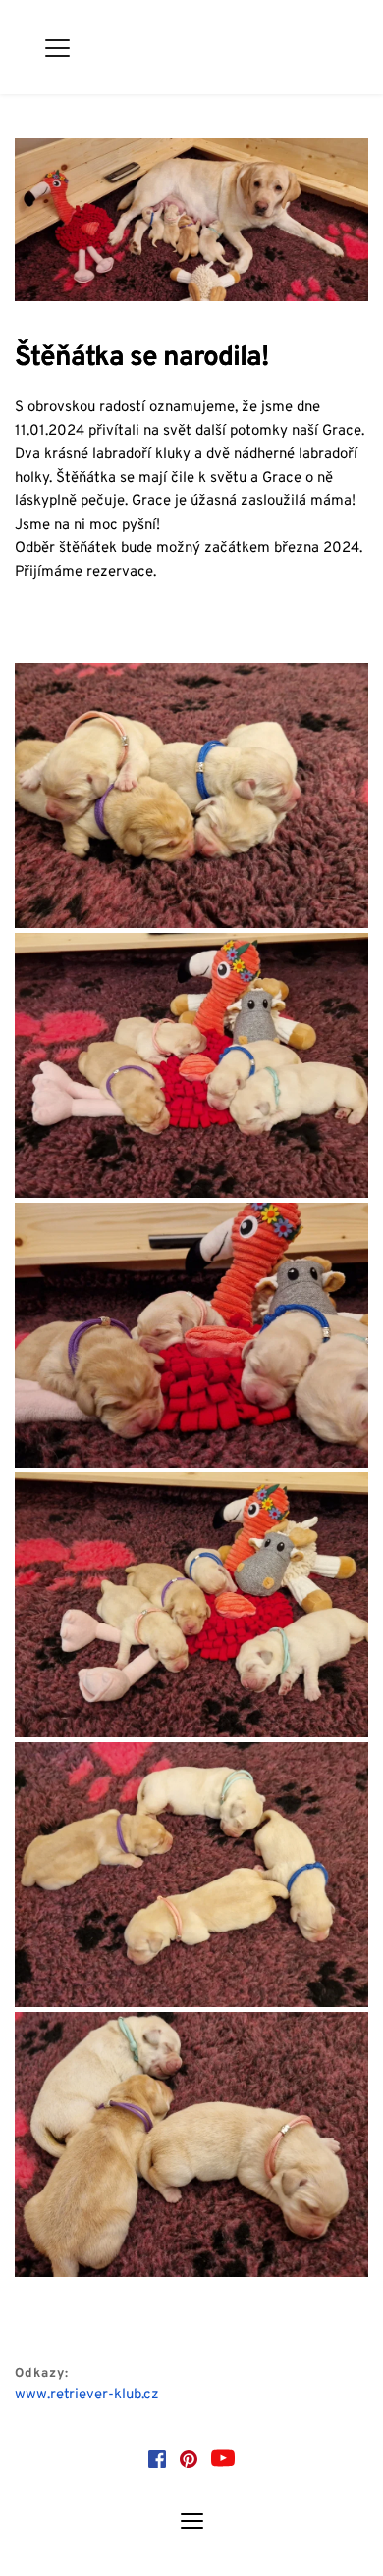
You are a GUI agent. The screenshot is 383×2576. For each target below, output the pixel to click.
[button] (57, 48)
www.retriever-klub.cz (87, 2395)
